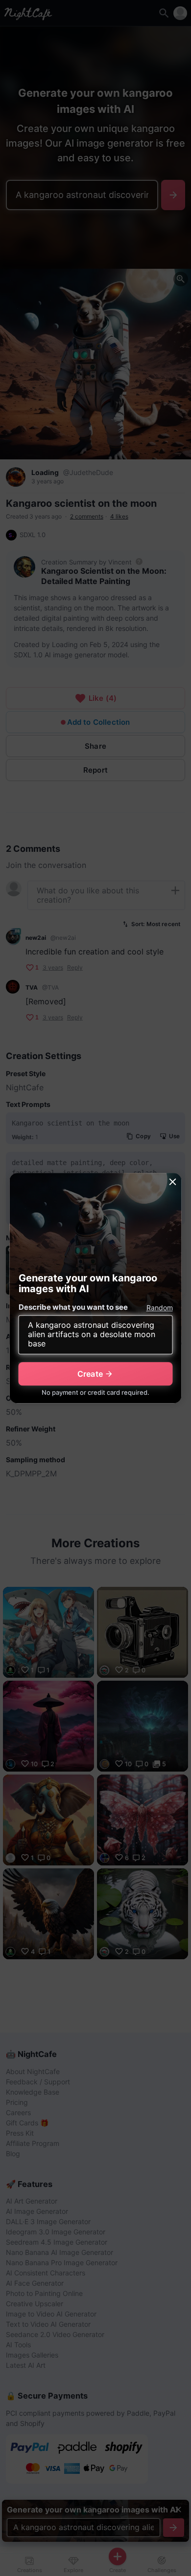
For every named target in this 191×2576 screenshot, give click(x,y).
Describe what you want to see (73, 1307)
